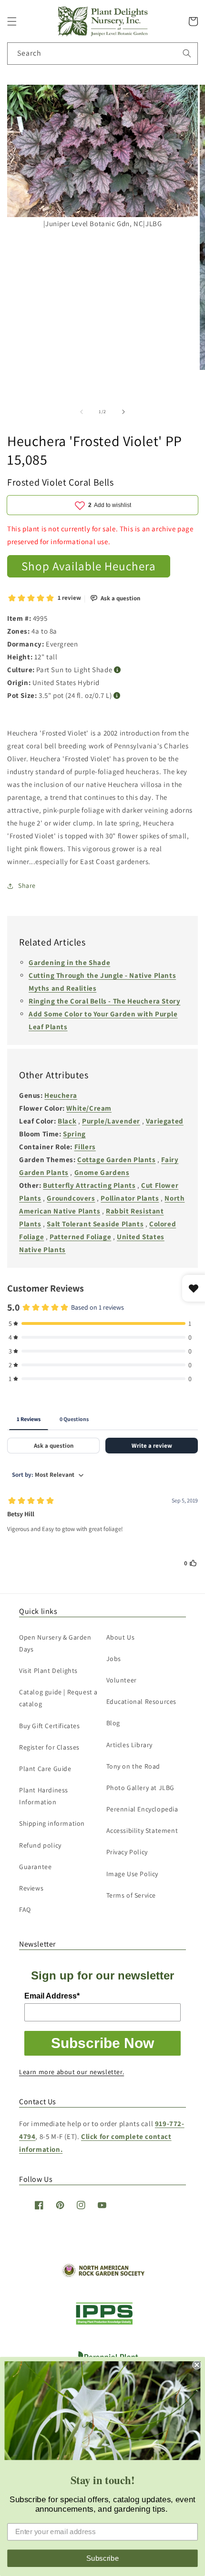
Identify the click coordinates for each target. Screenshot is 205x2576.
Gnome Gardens (102, 1172)
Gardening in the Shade (69, 962)
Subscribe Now (102, 2043)
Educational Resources (142, 1701)
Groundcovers (71, 1198)
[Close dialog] (197, 2365)
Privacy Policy (127, 1852)
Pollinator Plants (130, 1198)
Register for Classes (49, 1747)
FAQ (25, 1910)
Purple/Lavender (111, 1121)
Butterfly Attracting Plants (89, 1185)
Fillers (85, 1147)
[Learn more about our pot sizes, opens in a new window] (117, 696)
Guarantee (35, 1867)
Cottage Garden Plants (117, 1159)
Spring (74, 1134)
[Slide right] (123, 412)
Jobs (114, 1659)
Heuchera (61, 1095)
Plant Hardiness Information (44, 1796)
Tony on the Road (133, 1766)
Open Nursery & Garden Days (55, 1643)
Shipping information (52, 1823)
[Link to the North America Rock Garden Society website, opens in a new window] (103, 2275)
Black (67, 1121)
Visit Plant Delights (48, 1671)
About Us (121, 1637)
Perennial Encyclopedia (142, 1809)
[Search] (187, 53)
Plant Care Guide (45, 1769)
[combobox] (102, 54)
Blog (113, 1723)
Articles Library (130, 1745)
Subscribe (103, 2558)
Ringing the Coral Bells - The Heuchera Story (104, 1001)
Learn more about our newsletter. (72, 2072)
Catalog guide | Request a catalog (58, 1698)
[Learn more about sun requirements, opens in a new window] (118, 670)
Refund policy (40, 1845)
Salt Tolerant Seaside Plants (95, 1224)
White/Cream (89, 1108)
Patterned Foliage (80, 1237)
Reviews (31, 1888)
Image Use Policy (133, 1874)
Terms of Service (131, 1895)
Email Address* (52, 1996)
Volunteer (122, 1680)
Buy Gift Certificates (50, 1726)
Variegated (165, 1121)
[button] (12, 21)
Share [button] (27, 885)
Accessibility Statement (142, 1830)
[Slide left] (82, 412)
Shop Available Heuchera (89, 566)
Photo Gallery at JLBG (141, 1788)
